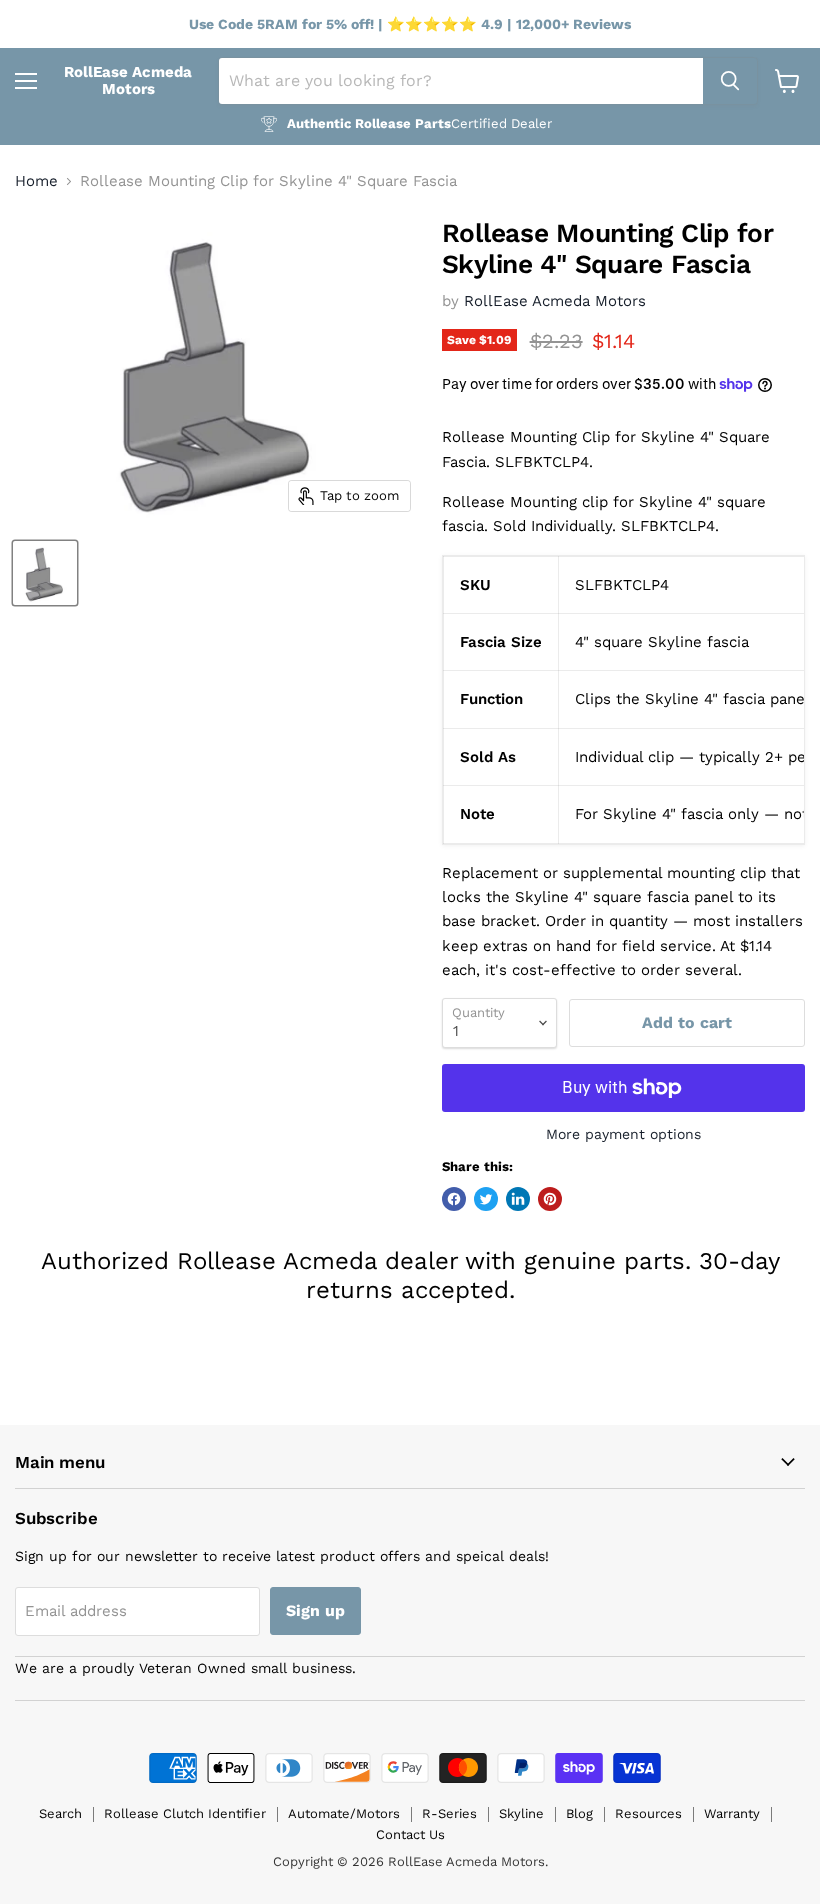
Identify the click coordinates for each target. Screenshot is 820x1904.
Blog (579, 1813)
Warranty (732, 1813)
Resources (648, 1813)
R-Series (449, 1813)
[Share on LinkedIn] (518, 1199)
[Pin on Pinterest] (550, 1199)
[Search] (730, 81)
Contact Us (410, 1834)
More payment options (623, 1134)
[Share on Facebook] (454, 1199)
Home (36, 181)
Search (60, 1813)
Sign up (315, 1610)
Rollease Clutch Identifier (185, 1813)
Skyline (521, 1813)
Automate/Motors (344, 1813)
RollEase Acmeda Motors (555, 301)
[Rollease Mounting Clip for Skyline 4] (45, 573)
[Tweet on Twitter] (486, 1199)
